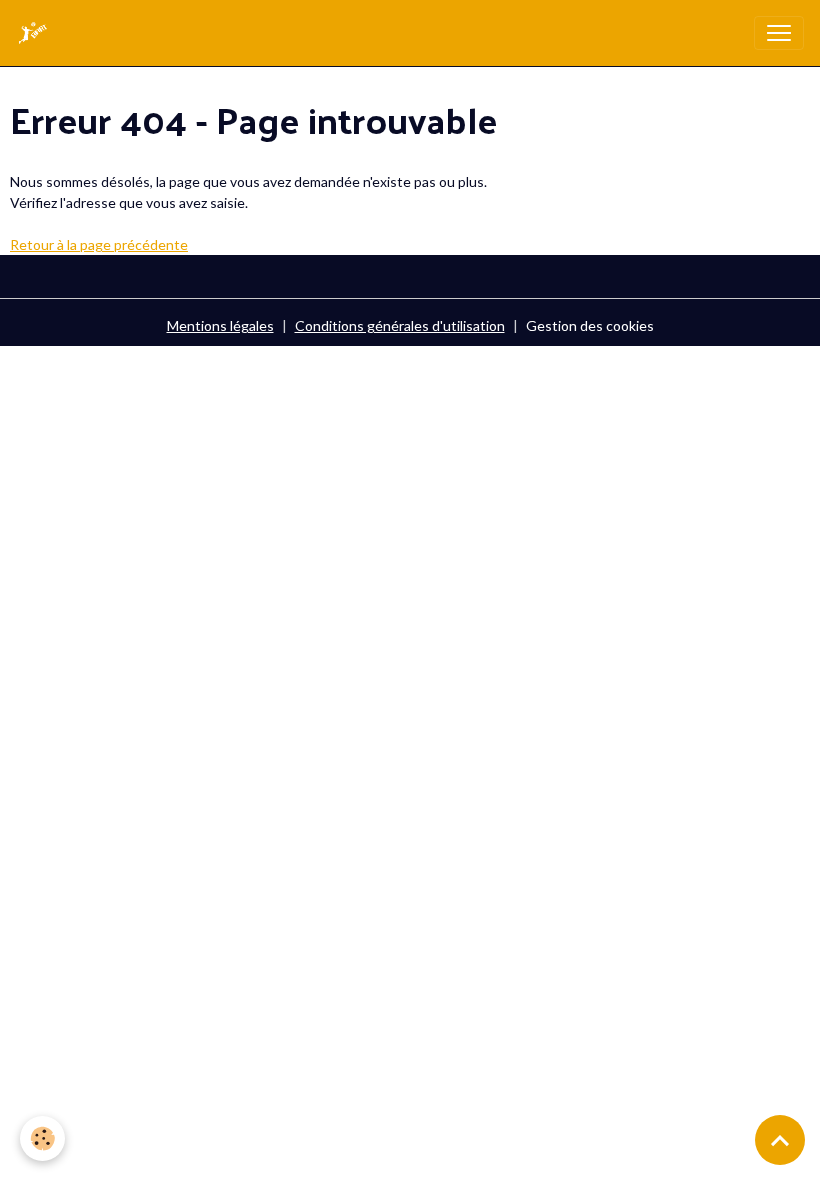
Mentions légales (220, 325)
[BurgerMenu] (779, 33)
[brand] (37, 33)
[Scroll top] (780, 1140)
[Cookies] (42, 1138)
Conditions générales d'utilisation (400, 325)
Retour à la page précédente (99, 244)
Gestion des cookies (590, 325)
